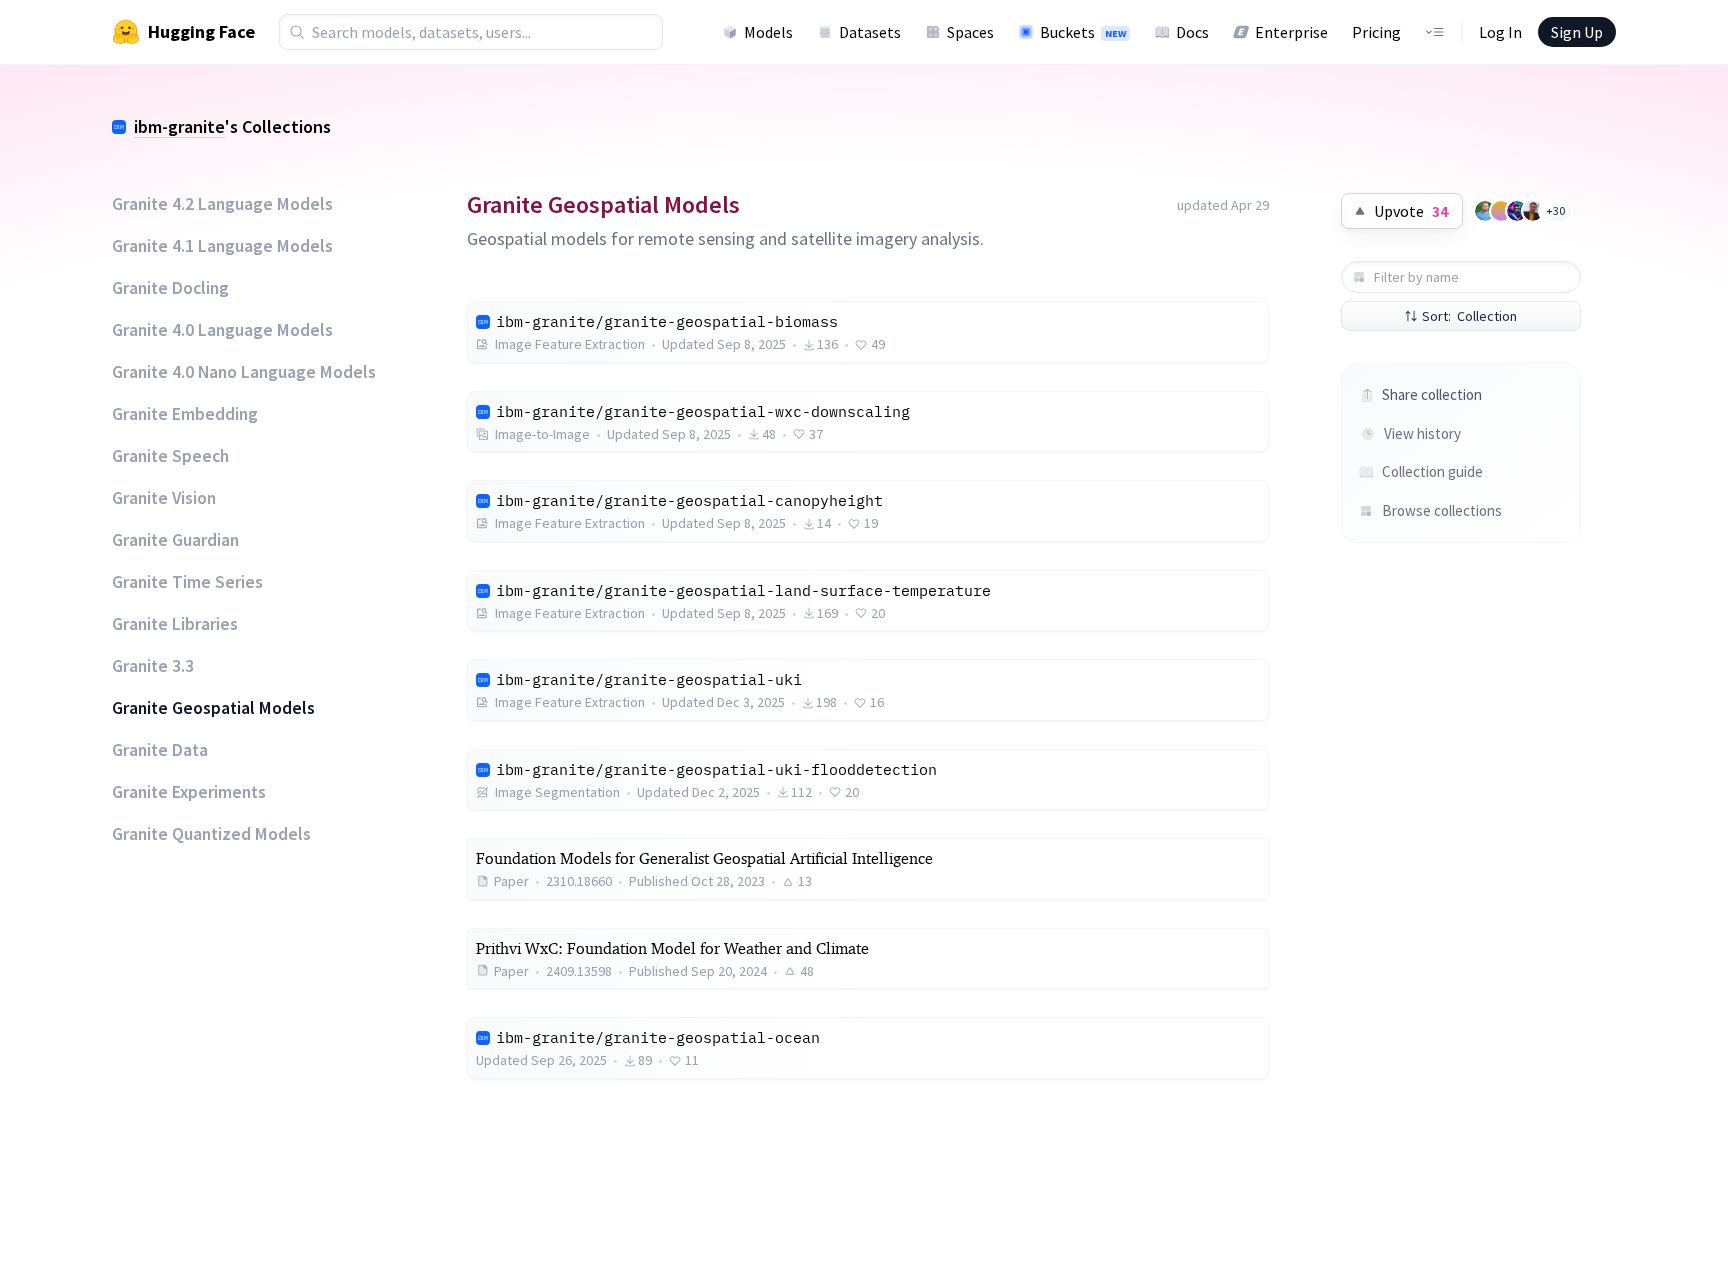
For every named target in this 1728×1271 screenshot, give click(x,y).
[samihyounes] (1485, 211)
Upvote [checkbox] (1411, 211)
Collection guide (1432, 471)
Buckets (1083, 32)
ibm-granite (179, 126)
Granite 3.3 (153, 666)
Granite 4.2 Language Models (222, 204)
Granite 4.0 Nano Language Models (244, 372)
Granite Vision (164, 498)
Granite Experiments (189, 792)
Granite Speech (170, 456)
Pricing (1376, 32)
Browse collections (1442, 510)
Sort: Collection (1469, 316)
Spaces (970, 32)
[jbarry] (1501, 211)
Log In (1500, 32)
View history (1422, 433)
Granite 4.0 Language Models (222, 330)
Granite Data (160, 750)
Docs (1192, 32)
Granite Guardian (175, 540)
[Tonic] (1517, 211)
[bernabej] (1533, 211)
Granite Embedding (185, 414)
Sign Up (1577, 32)
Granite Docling (170, 288)
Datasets (870, 32)
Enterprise (1291, 32)
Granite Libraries (175, 624)
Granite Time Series (187, 582)
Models (768, 32)
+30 (1555, 210)
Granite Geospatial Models (213, 708)
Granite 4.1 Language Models (222, 246)
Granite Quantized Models (211, 834)
